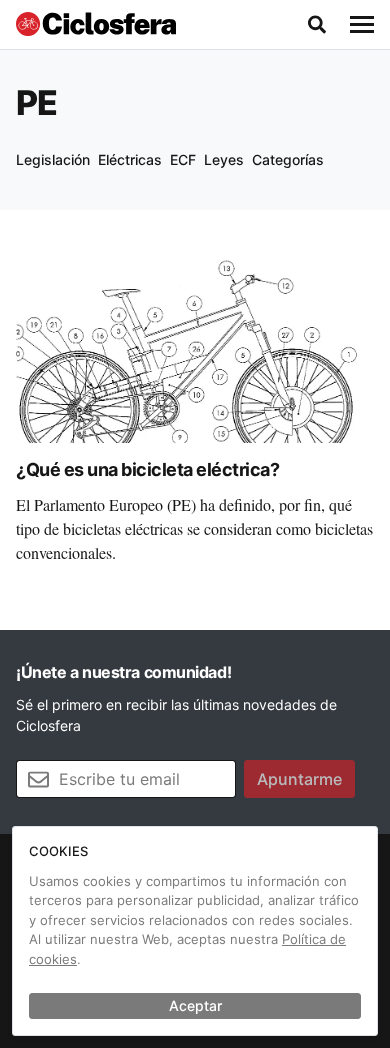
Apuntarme (299, 779)
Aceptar (195, 1005)
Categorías (288, 159)
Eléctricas (130, 159)
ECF (183, 159)
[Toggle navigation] (362, 25)
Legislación (53, 159)
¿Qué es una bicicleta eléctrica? (147, 469)
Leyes (224, 159)
